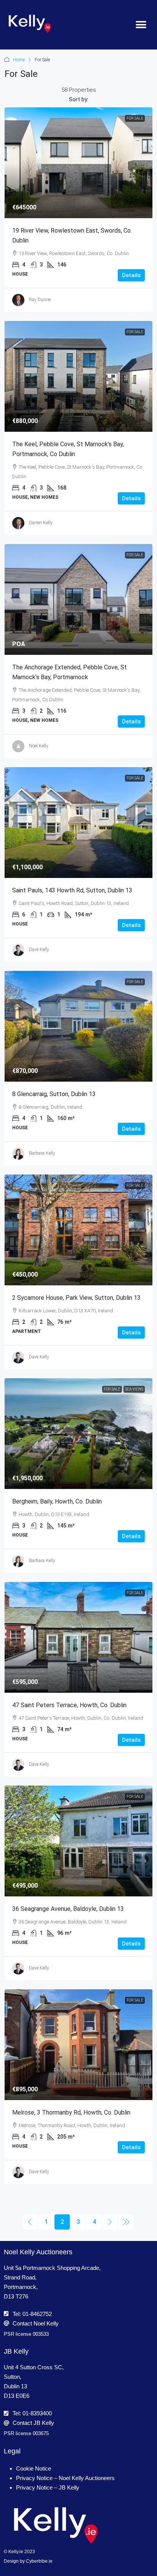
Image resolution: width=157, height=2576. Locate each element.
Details (131, 275)
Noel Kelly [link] (39, 746)
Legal (12, 2451)
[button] (141, 25)
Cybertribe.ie (39, 2561)
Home (19, 60)
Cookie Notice (34, 2468)
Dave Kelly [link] (39, 950)
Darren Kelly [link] (41, 523)
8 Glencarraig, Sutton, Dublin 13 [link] (54, 1094)
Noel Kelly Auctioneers (38, 2252)
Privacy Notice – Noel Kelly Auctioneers (65, 2478)
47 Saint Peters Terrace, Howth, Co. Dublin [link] (69, 1705)
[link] (78, 163)
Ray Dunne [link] (40, 300)
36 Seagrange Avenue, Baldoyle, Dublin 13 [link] (68, 1909)
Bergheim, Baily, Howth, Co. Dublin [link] (57, 1501)
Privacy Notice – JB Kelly (48, 2487)
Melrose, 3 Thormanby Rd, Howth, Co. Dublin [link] (71, 2112)
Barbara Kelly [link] (42, 1153)
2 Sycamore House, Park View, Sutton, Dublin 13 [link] (76, 1298)
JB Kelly (16, 2351)
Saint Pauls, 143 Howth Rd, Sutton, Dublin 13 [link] (72, 890)
